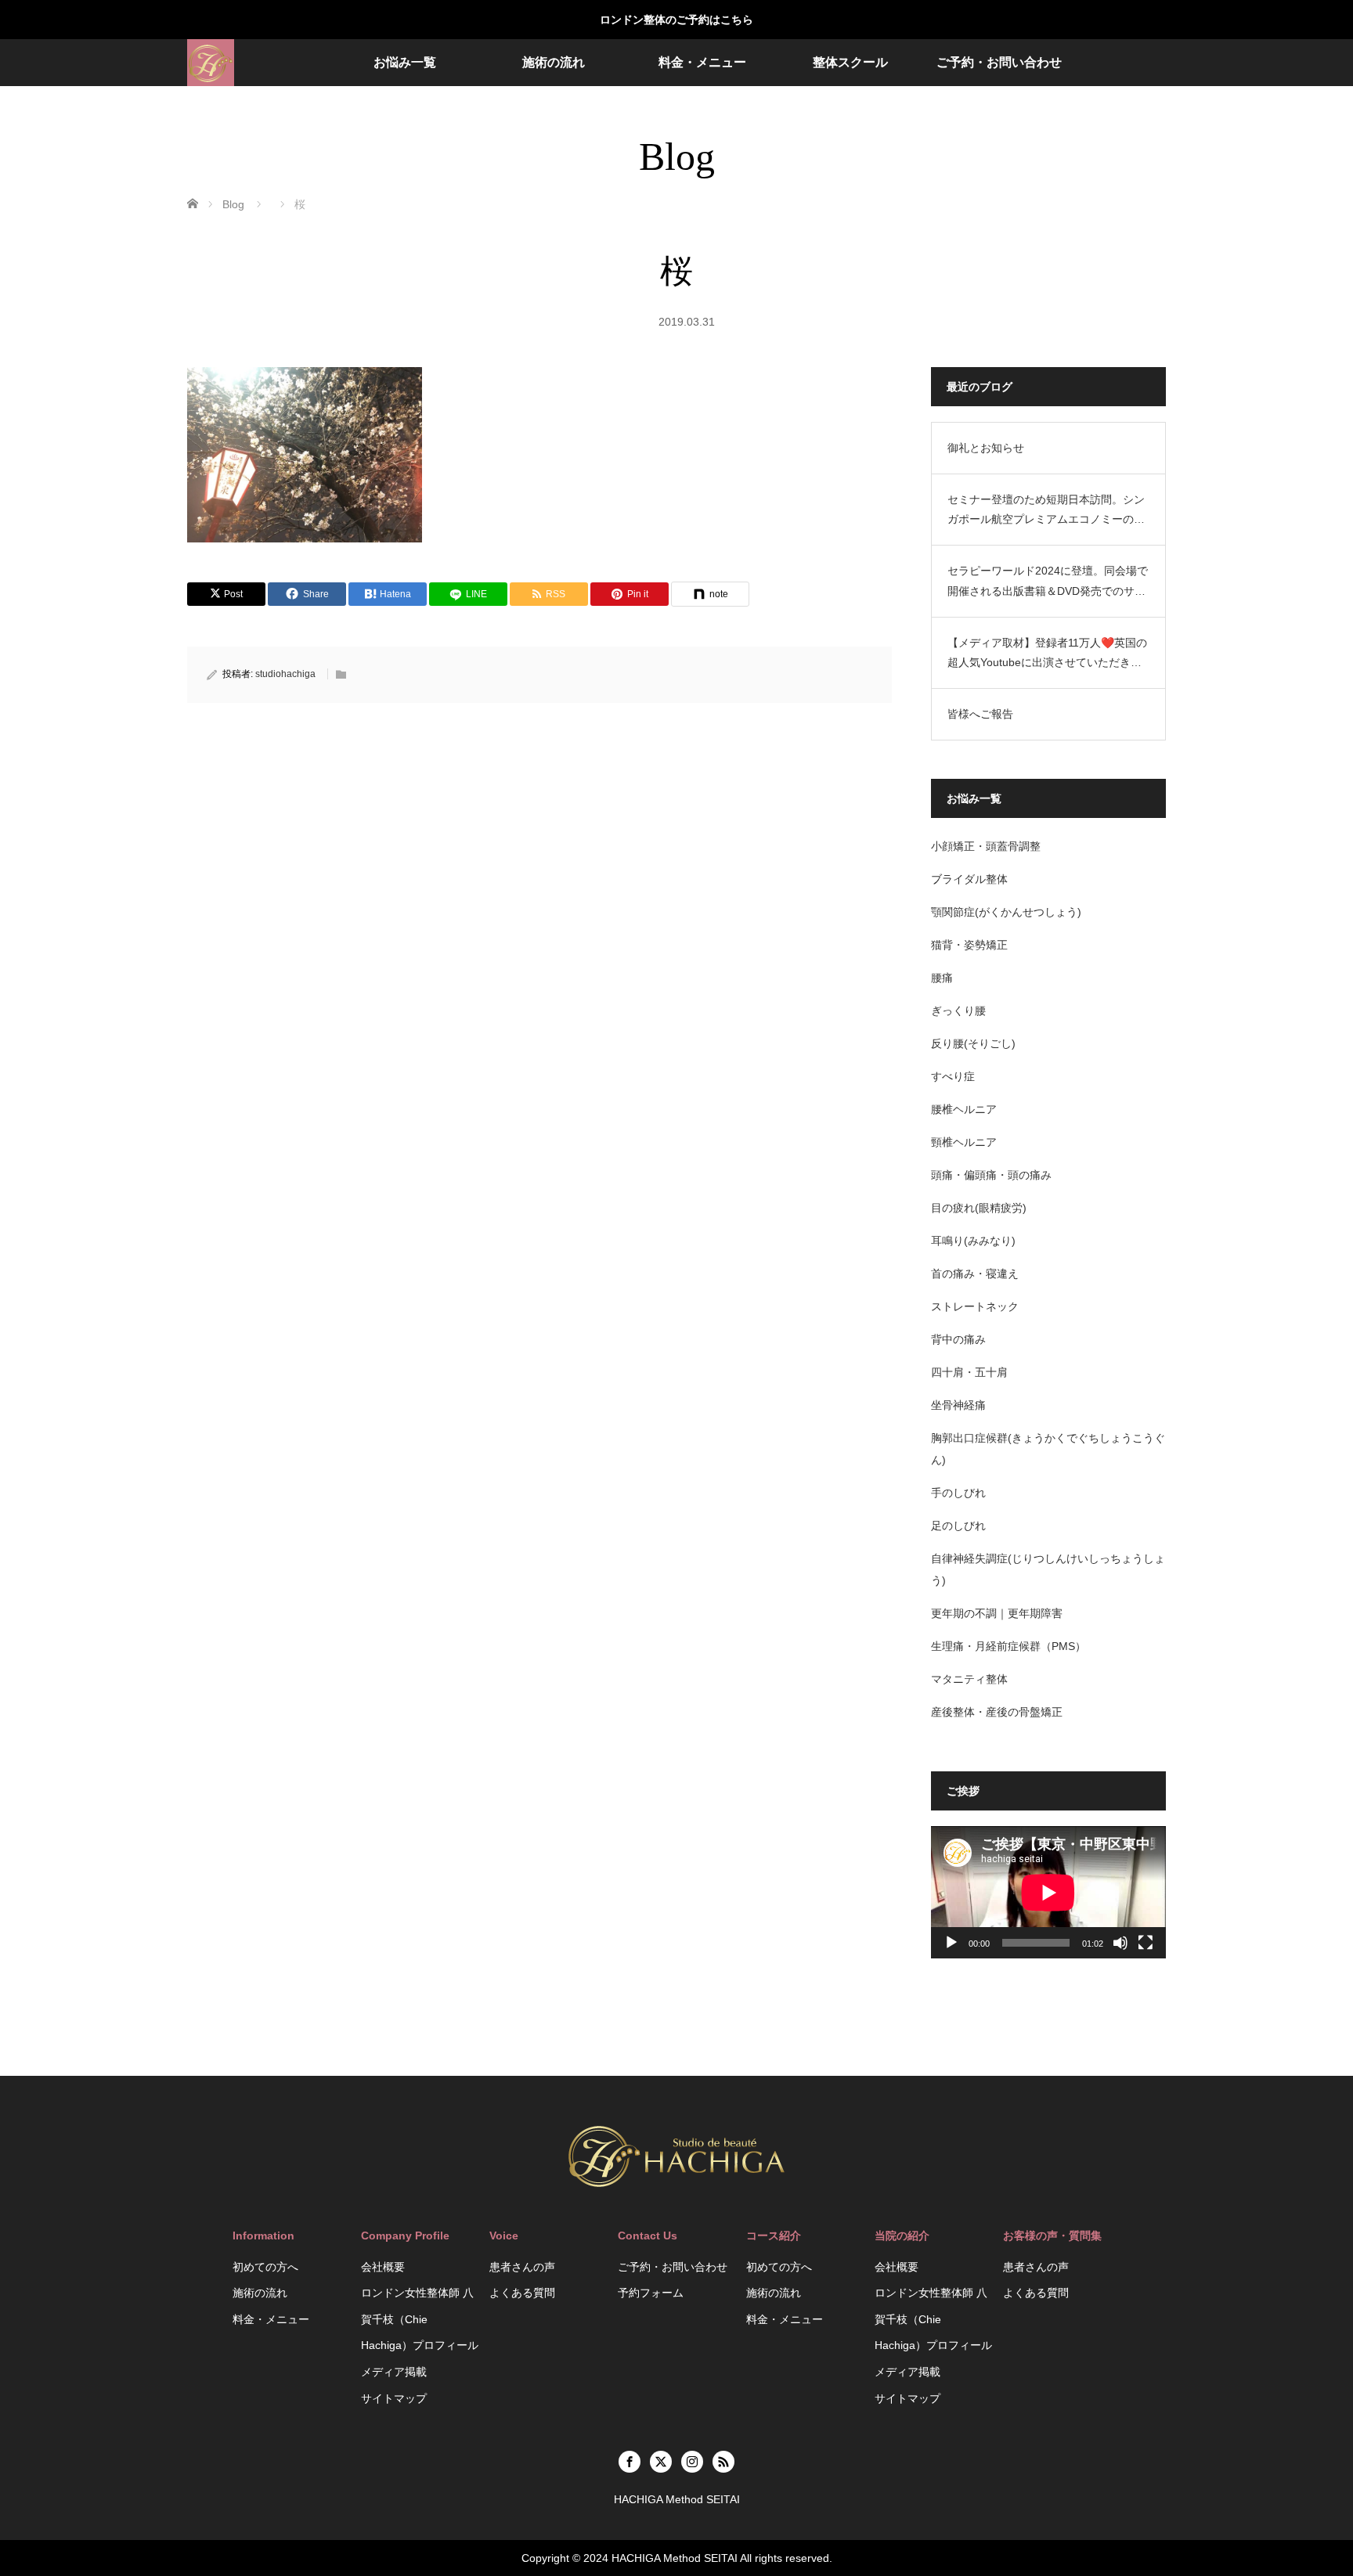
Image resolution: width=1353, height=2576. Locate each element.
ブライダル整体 (969, 879)
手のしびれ (958, 1493)
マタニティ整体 (969, 1679)
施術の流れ (554, 62)
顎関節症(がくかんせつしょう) (1006, 912)
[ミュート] (1120, 1943)
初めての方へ (265, 2267)
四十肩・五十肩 (969, 1372)
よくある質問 (522, 2293)
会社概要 (383, 2267)
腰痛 (942, 978)
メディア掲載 (394, 2372)
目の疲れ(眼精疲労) (979, 1208)
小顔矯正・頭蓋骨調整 (986, 846)
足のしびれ (958, 1526)
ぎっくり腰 (958, 1011)
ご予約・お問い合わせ (999, 62)
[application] (1048, 1892)
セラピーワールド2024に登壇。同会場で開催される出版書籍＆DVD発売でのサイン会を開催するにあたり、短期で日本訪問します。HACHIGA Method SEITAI (1048, 582)
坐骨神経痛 (958, 1405)
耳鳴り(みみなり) (973, 1241)
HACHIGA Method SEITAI (675, 2558)
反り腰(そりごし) (973, 1043)
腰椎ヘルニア (964, 1109)
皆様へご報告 (980, 714)
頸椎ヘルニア (964, 1142)
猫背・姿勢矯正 (969, 945)
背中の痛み (958, 1339)
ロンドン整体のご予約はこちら (676, 20)
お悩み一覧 (405, 62)
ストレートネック (975, 1306)
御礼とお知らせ (986, 448)
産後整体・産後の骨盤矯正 (997, 1712)
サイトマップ (394, 2398)
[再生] (951, 1943)
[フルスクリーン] (1146, 1943)
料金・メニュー (702, 62)
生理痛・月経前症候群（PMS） (1008, 1646)
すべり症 (953, 1076)
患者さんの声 (522, 2267)
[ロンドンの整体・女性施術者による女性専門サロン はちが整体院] (211, 63)
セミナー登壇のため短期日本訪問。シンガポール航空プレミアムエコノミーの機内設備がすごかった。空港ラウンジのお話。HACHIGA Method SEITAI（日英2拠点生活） (1046, 511)
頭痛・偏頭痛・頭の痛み (991, 1175)
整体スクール (850, 62)
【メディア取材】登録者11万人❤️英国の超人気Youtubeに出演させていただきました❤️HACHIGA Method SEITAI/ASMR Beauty (1047, 654)
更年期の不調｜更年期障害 (997, 1613)
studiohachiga (285, 674)
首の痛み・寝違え (975, 1274)
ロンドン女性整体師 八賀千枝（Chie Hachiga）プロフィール (420, 2319)
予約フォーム (651, 2293)
